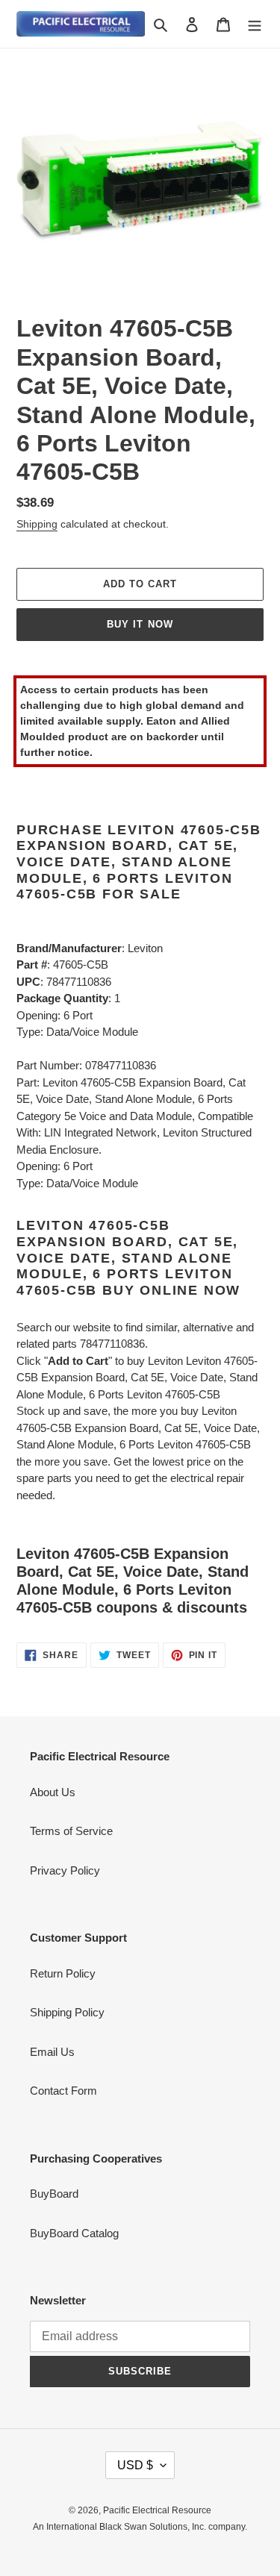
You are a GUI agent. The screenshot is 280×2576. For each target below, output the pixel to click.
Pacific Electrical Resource (157, 2510)
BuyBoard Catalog (74, 2233)
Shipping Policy (67, 2012)
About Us (53, 1792)
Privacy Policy (65, 1870)
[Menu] (255, 24)
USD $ (135, 2465)
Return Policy (63, 1973)
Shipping (37, 524)
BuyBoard (54, 2194)
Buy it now (140, 624)
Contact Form (63, 2091)
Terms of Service (71, 1831)
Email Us (52, 2052)
